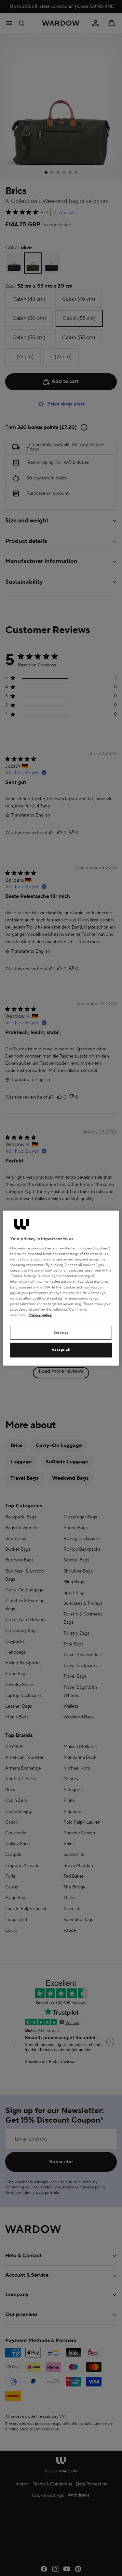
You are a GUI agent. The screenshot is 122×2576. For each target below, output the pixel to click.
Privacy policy (40, 1315)
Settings (61, 1333)
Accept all (61, 1350)
